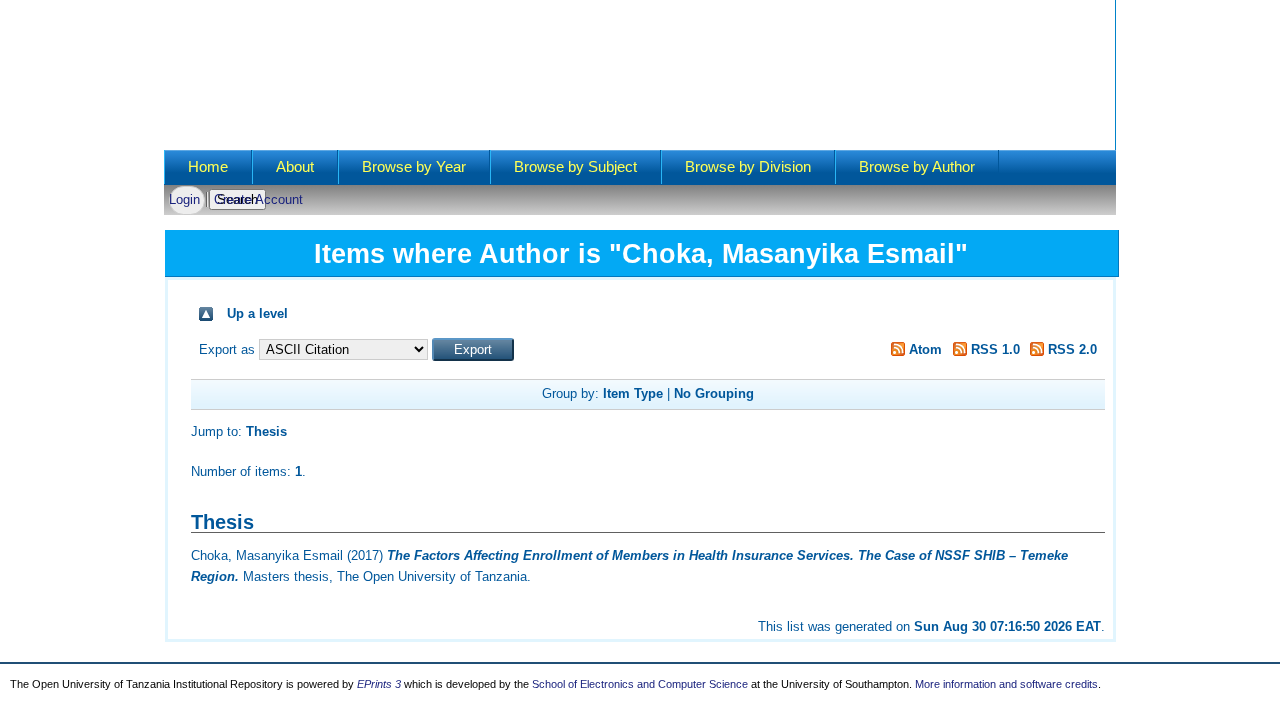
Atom (923, 349)
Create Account (258, 199)
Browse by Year (414, 167)
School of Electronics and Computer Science (640, 684)
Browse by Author (917, 167)
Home (208, 167)
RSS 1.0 (993, 349)
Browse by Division (748, 167)
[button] (473, 349)
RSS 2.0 (1070, 349)
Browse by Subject (575, 167)
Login (184, 199)
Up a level (257, 313)
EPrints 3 (379, 684)
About (295, 167)
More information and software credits (1006, 684)
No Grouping (714, 393)
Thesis (266, 431)
